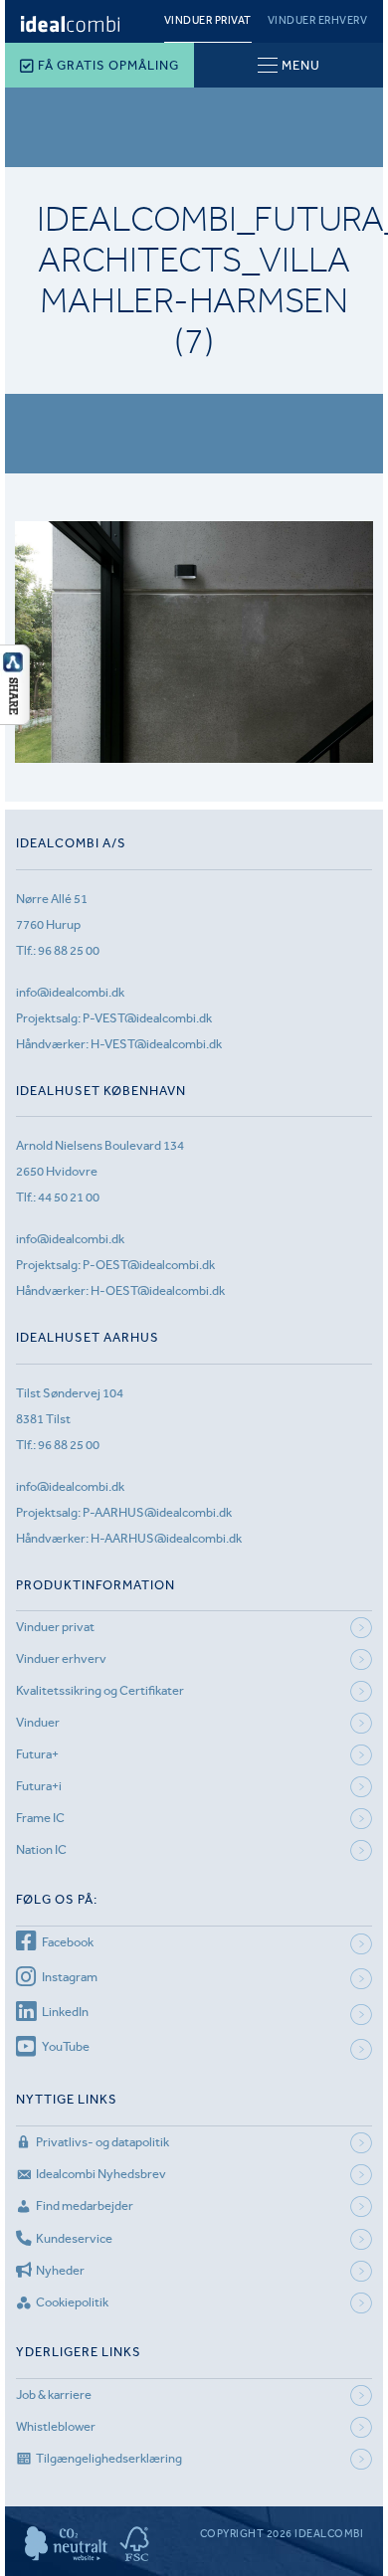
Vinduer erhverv (318, 20)
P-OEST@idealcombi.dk (149, 1265)
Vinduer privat (208, 20)
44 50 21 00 (69, 1197)
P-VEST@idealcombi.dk (147, 1018)
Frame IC (40, 1818)
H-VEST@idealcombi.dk (156, 1044)
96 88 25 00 (69, 950)
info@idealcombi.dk (70, 992)
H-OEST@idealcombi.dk (158, 1290)
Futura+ (37, 1754)
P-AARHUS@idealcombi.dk (157, 1512)
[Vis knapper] (15, 719)
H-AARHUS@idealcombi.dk (166, 1538)
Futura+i (39, 1786)
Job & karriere (54, 2394)
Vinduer (38, 1722)
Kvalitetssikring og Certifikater (100, 1690)
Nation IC (41, 1849)
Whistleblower (56, 2426)
